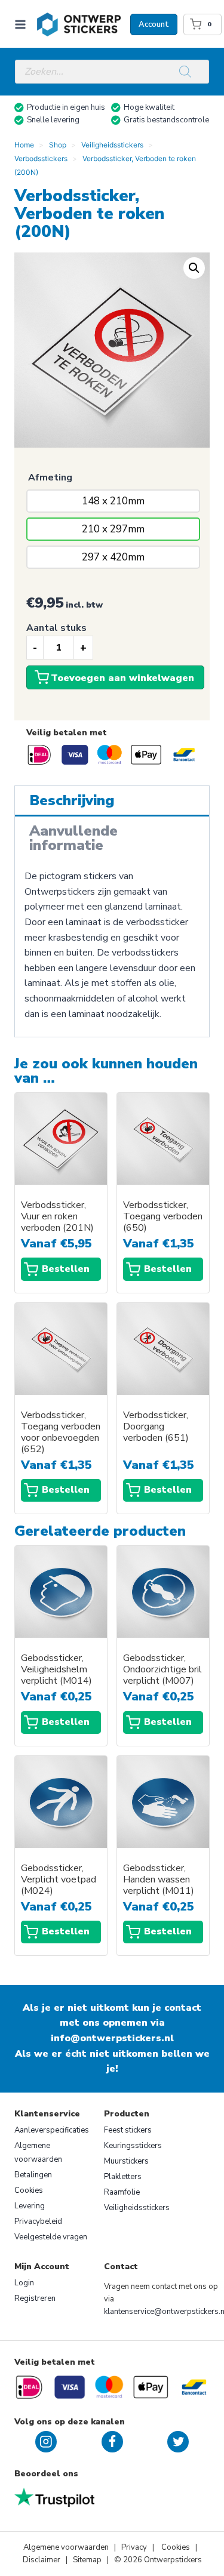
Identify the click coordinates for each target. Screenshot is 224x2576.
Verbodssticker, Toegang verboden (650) (163, 1217)
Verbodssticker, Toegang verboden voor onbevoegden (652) (61, 1432)
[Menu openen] (23, 24)
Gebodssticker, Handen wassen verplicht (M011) (159, 1880)
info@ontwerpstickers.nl (112, 2038)
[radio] (113, 501)
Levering (30, 2206)
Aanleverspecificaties (52, 2130)
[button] (194, 268)
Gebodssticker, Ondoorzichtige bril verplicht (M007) (162, 1670)
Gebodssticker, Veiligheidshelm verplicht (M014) (56, 1670)
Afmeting (50, 477)
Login (24, 2283)
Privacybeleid (38, 2221)
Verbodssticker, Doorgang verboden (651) (156, 1427)
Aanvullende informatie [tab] (73, 838)
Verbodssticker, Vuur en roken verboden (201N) (57, 1217)
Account (154, 24)
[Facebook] (112, 2442)
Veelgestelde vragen (51, 2237)
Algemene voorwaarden (38, 2153)
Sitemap (87, 2560)
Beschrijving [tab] (72, 800)
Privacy (135, 2547)
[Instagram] (46, 2442)
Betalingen (33, 2175)
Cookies (29, 2190)
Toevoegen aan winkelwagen (122, 678)
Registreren (35, 2298)
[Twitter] (178, 2442)
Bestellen (66, 1269)
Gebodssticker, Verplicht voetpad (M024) (59, 1880)
